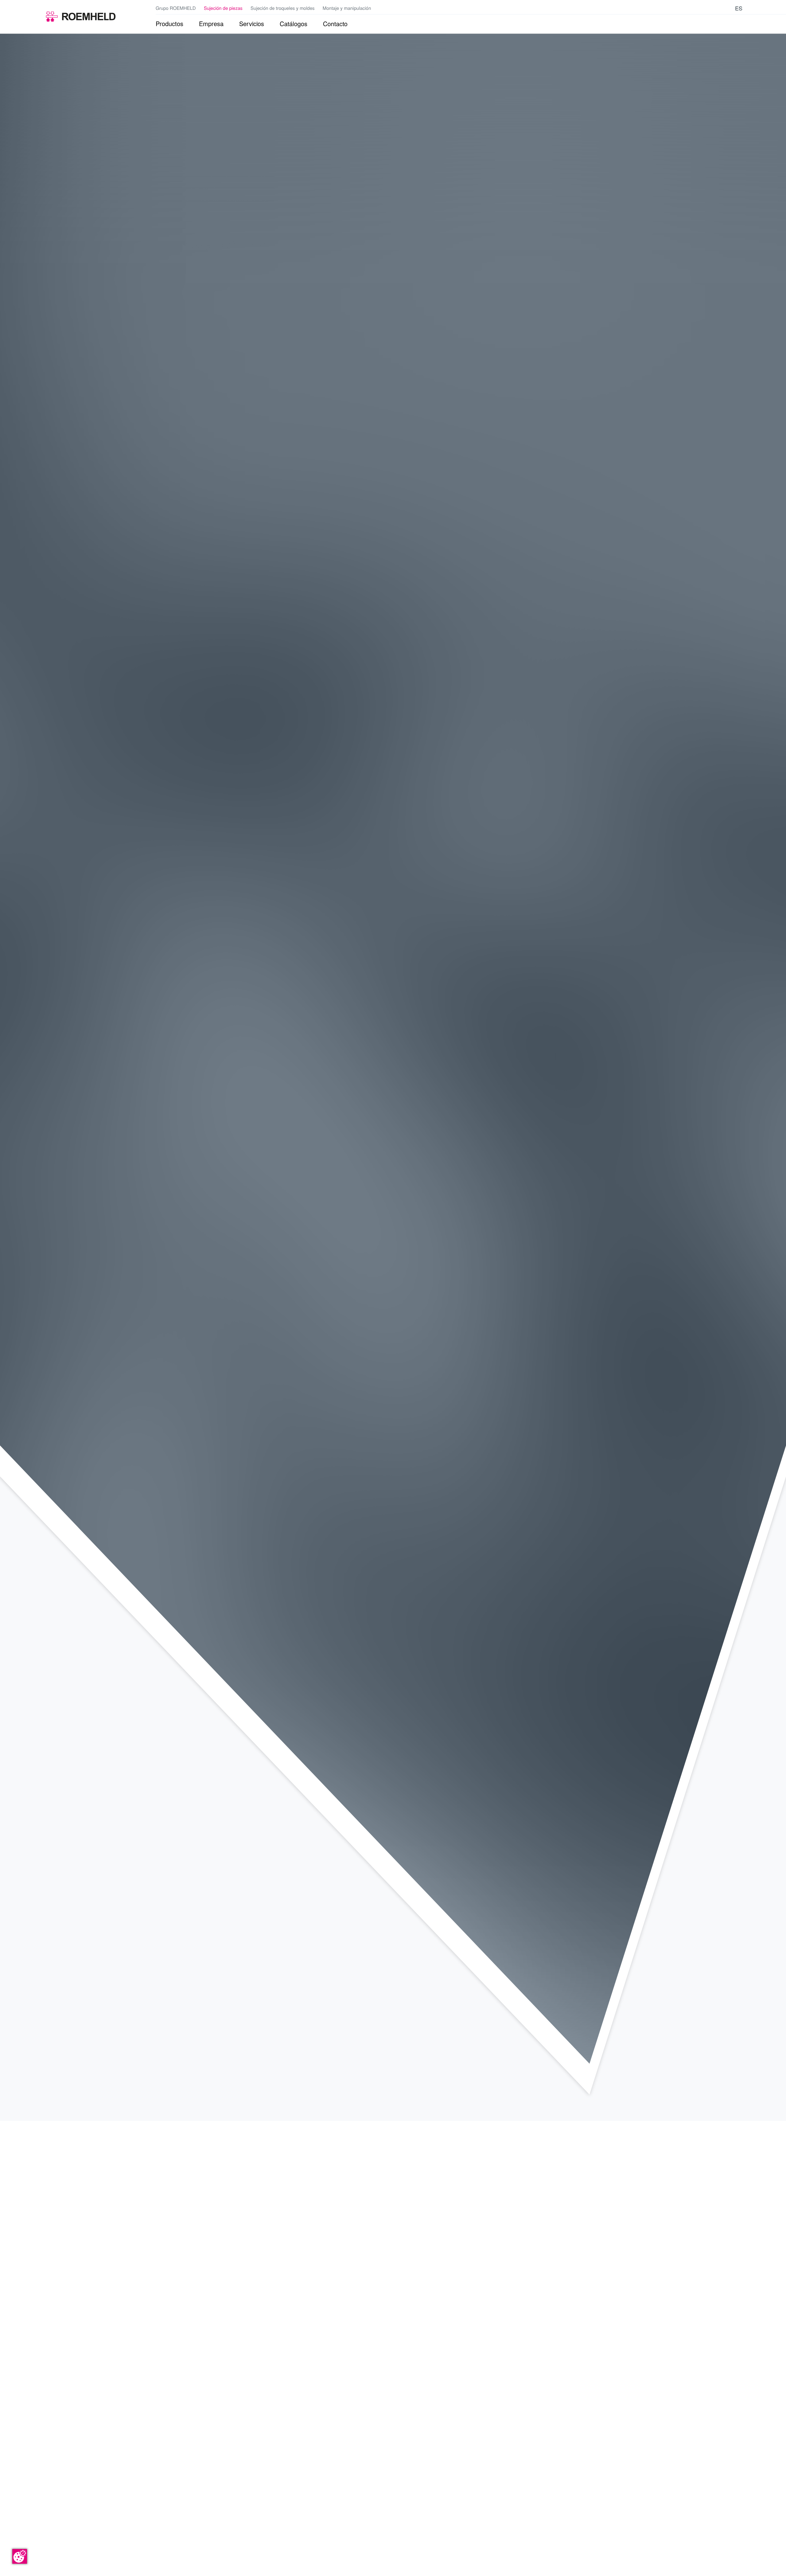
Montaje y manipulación (347, 8)
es (739, 8)
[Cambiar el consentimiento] (20, 2556)
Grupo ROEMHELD (176, 8)
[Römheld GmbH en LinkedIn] (709, 8)
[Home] (81, 17)
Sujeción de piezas (223, 8)
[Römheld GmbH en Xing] (718, 8)
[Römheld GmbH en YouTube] (699, 8)
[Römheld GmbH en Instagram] (727, 8)
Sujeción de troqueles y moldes (282, 8)
